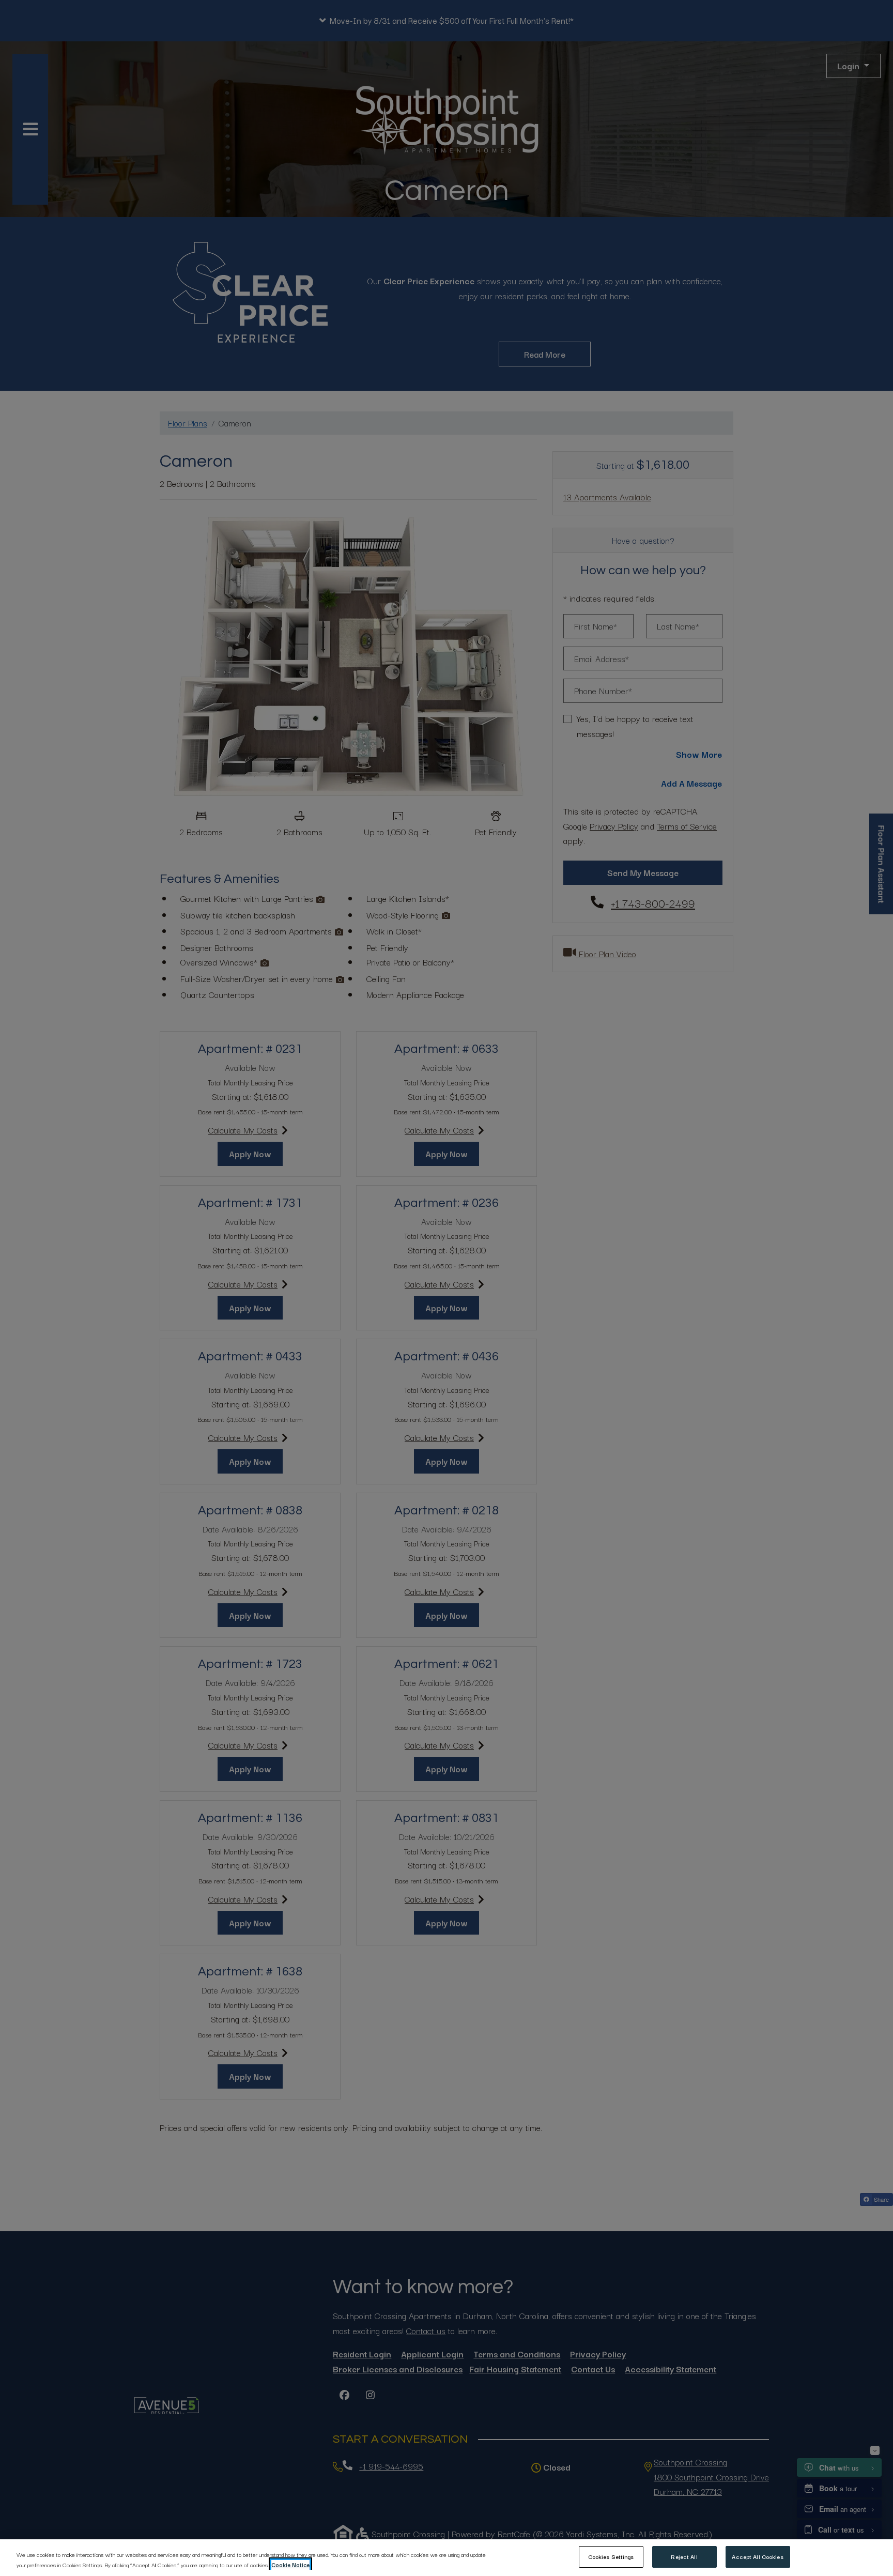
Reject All (684, 2556)
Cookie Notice (290, 2565)
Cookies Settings (611, 2556)
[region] (446, 2558)
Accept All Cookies (757, 2556)
